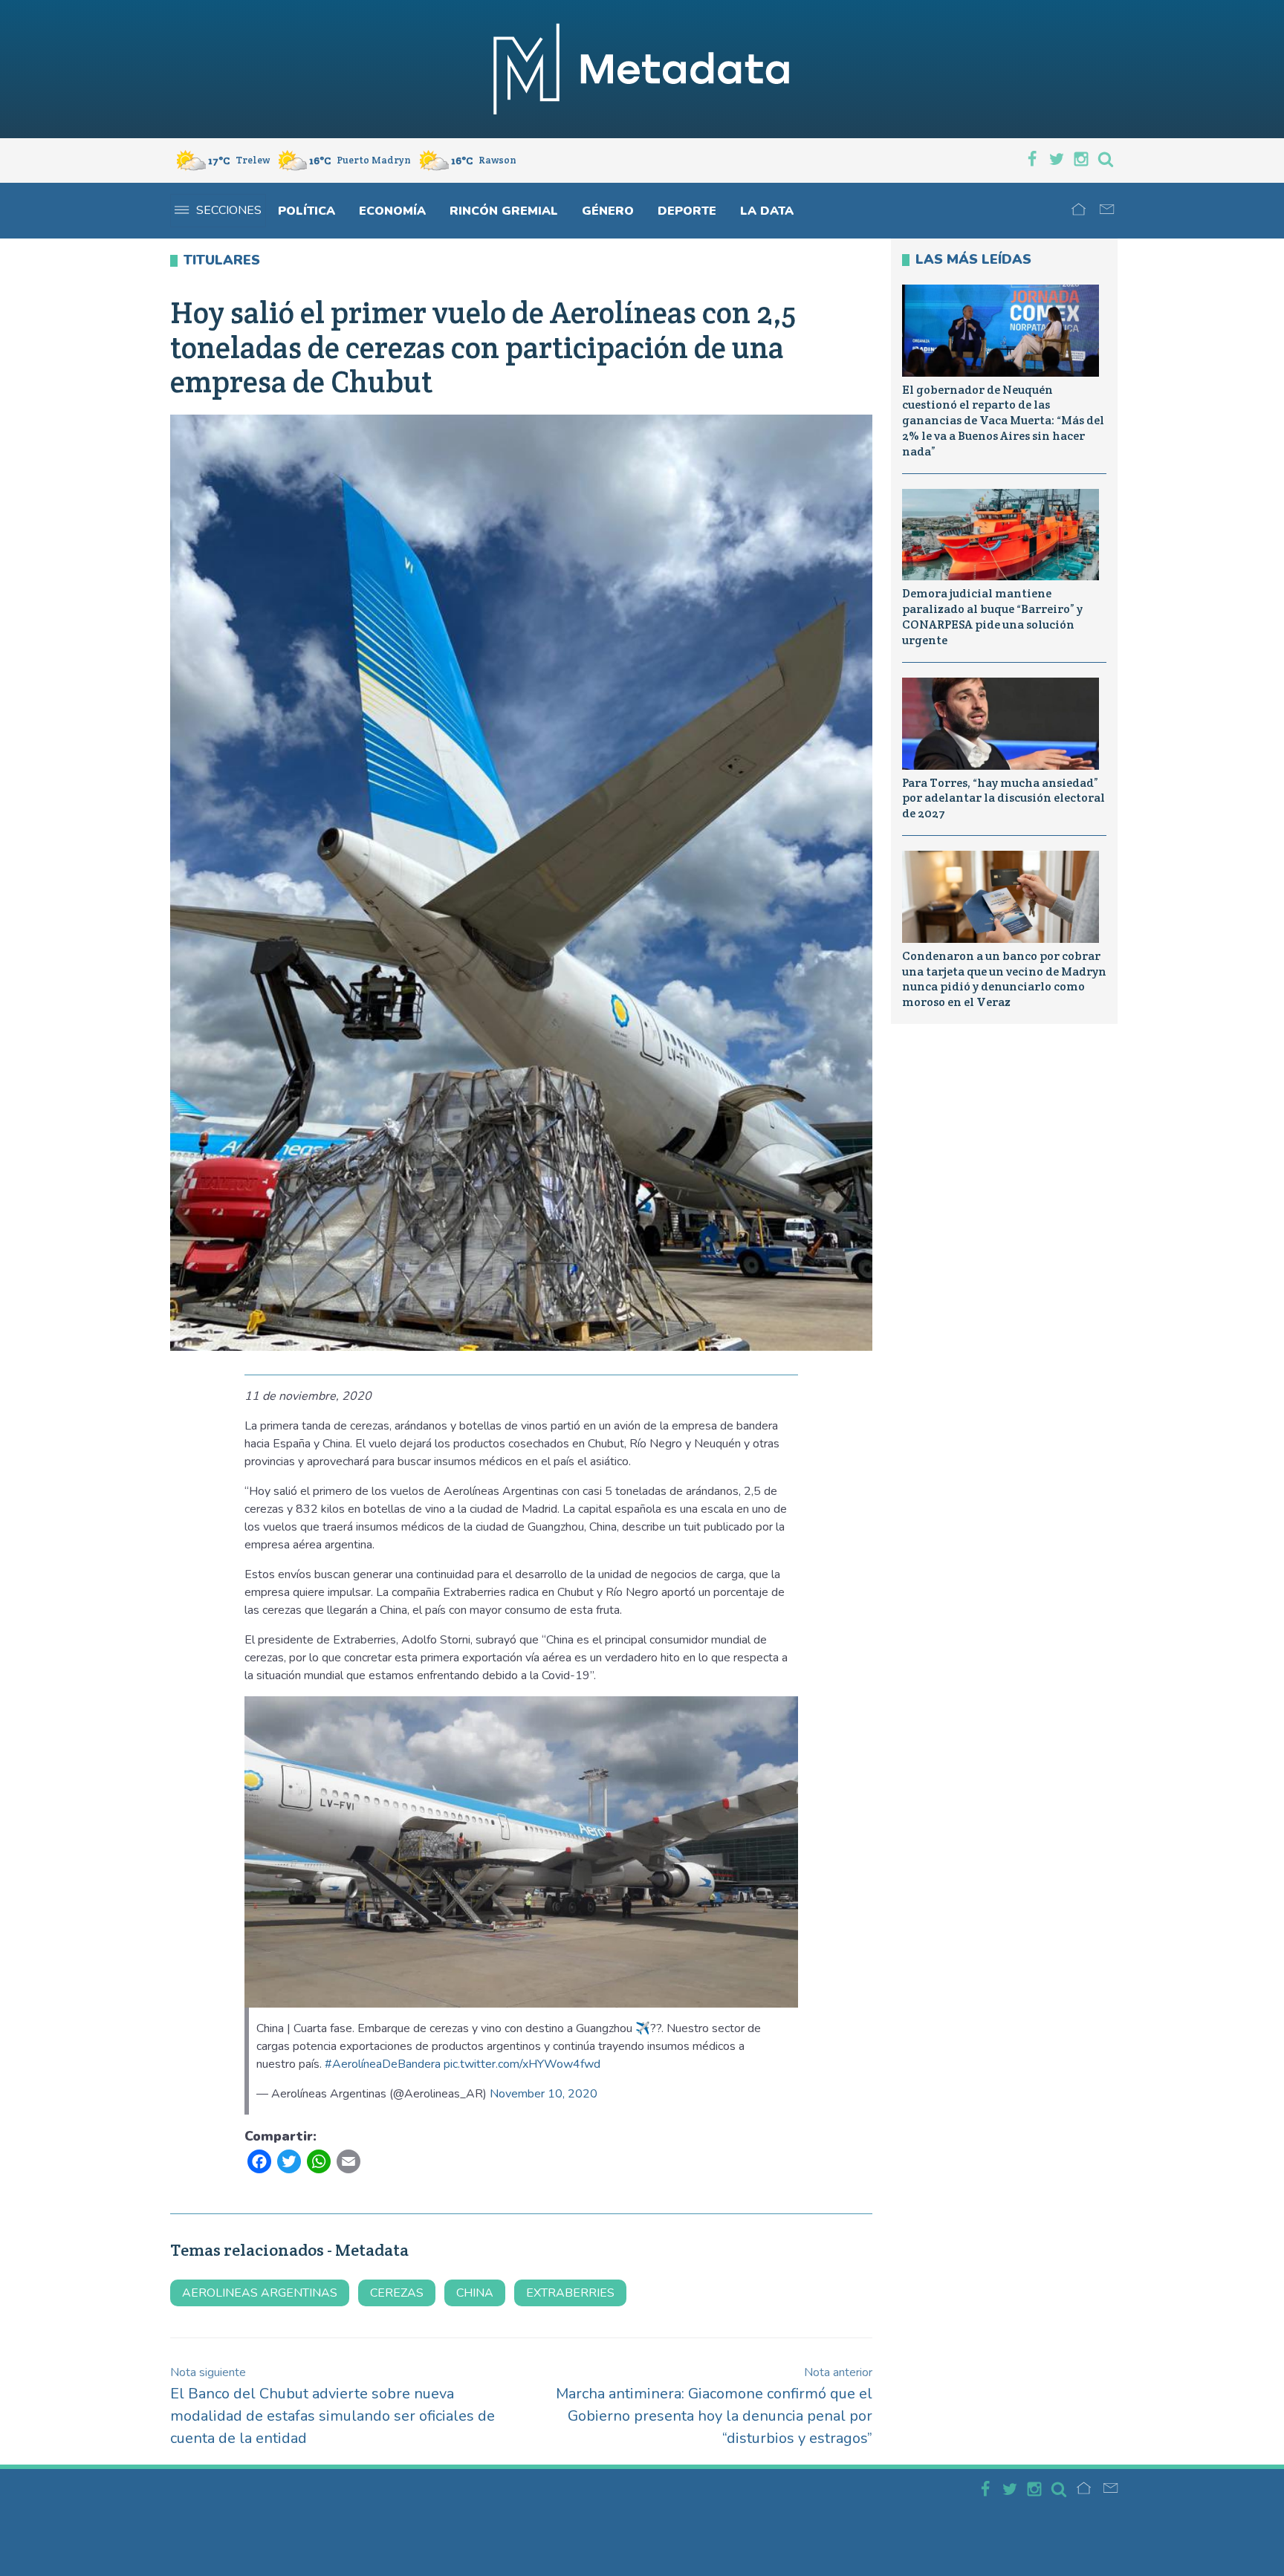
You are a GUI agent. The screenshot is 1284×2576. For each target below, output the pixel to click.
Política (307, 211)
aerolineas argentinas (260, 2293)
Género (608, 211)
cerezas (397, 2293)
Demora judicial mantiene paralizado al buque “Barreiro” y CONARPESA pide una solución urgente (992, 616)
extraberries (570, 2293)
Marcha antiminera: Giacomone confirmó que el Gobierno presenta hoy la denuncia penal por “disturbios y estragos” (714, 2406)
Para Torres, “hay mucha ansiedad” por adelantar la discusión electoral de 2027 (1003, 798)
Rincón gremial (504, 211)
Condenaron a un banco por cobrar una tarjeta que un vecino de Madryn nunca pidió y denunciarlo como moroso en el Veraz (1004, 979)
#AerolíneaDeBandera (383, 2064)
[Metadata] (642, 69)
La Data (767, 211)
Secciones (229, 210)
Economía (392, 211)
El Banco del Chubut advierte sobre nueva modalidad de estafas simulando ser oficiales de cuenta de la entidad (333, 2406)
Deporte (687, 211)
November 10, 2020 (544, 2094)
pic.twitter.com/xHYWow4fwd (522, 2064)
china (475, 2293)
